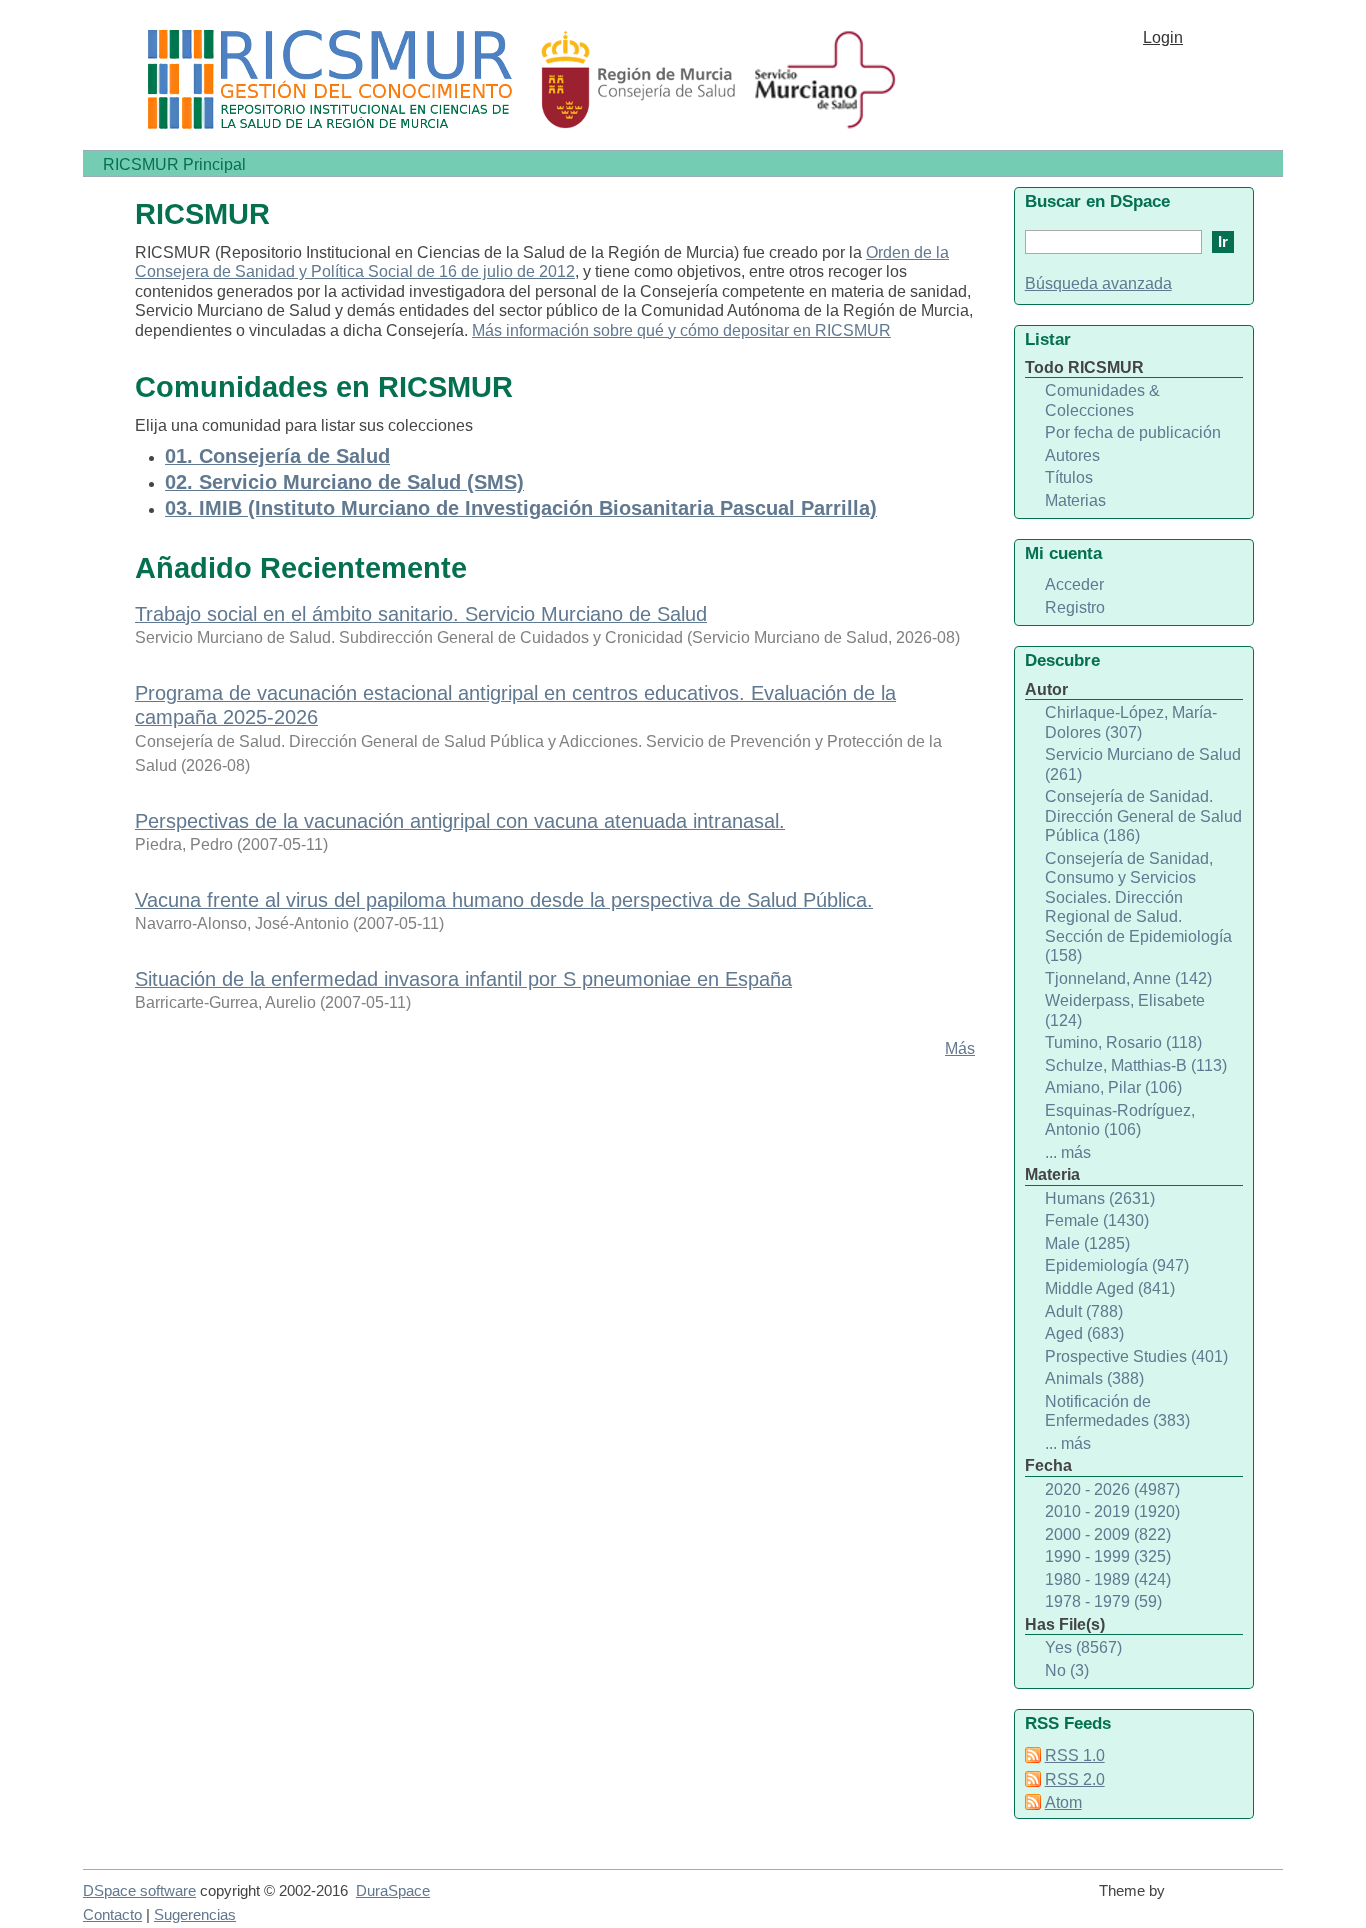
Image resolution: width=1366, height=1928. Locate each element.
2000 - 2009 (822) (1108, 1534)
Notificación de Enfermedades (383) (1117, 1411)
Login (1163, 37)
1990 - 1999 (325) (1108, 1556)
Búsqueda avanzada (1098, 283)
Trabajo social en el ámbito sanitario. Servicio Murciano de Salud (421, 614)
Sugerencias (195, 1915)
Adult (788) (1084, 1311)
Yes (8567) (1083, 1647)
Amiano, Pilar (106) (1113, 1087)
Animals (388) (1094, 1378)
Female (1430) (1097, 1220)
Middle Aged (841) (1110, 1288)
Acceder (1074, 584)
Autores (1072, 455)
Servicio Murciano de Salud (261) (1143, 764)
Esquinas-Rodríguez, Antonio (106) (1120, 1120)
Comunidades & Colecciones (1102, 400)
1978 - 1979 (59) (1103, 1601)
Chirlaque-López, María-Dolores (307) (1131, 722)
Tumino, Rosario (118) (1123, 1042)
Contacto (112, 1915)
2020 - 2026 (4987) (1112, 1489)
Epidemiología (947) (1117, 1265)
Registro (1075, 607)
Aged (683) (1084, 1333)
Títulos (1069, 477)
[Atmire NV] (1228, 1900)
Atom (1063, 1802)
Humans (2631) (1100, 1198)
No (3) (1067, 1670)
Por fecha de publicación (1133, 432)
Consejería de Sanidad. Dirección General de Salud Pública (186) (1143, 816)
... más (1068, 1152)
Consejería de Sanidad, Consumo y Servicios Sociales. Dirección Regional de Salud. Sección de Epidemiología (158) (1138, 907)
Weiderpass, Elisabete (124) (1125, 1010)
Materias (1075, 500)
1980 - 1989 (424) (1108, 1579)
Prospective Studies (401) (1136, 1356)
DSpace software (139, 1891)
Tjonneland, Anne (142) (1128, 978)
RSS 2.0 (1075, 1779)
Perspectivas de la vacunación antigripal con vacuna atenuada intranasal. (460, 821)
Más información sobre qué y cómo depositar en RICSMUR (681, 330)
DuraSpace (393, 1891)
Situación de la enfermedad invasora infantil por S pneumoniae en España (463, 979)
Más (960, 1048)
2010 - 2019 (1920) (1112, 1511)
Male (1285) (1087, 1243)
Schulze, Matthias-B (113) (1136, 1065)
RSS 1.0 (1075, 1755)
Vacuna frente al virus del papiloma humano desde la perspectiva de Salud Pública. (504, 900)
